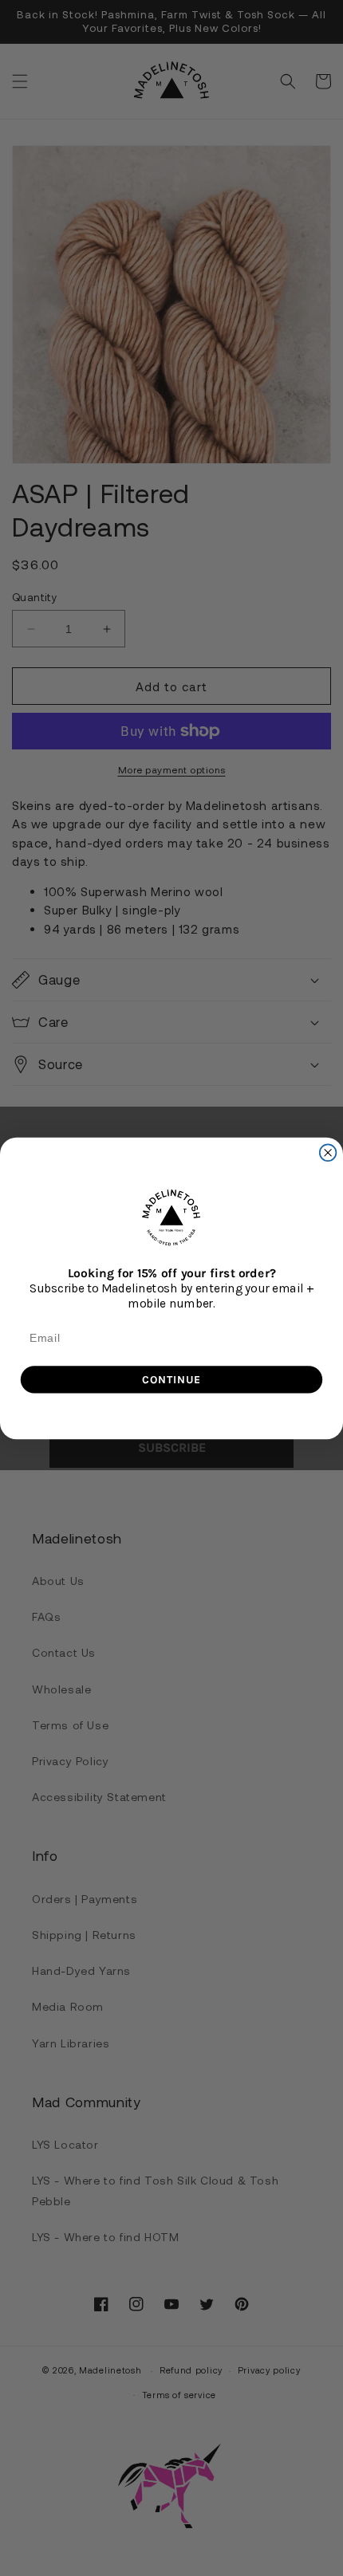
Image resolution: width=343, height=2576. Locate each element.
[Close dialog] (328, 1152)
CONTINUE (171, 1378)
